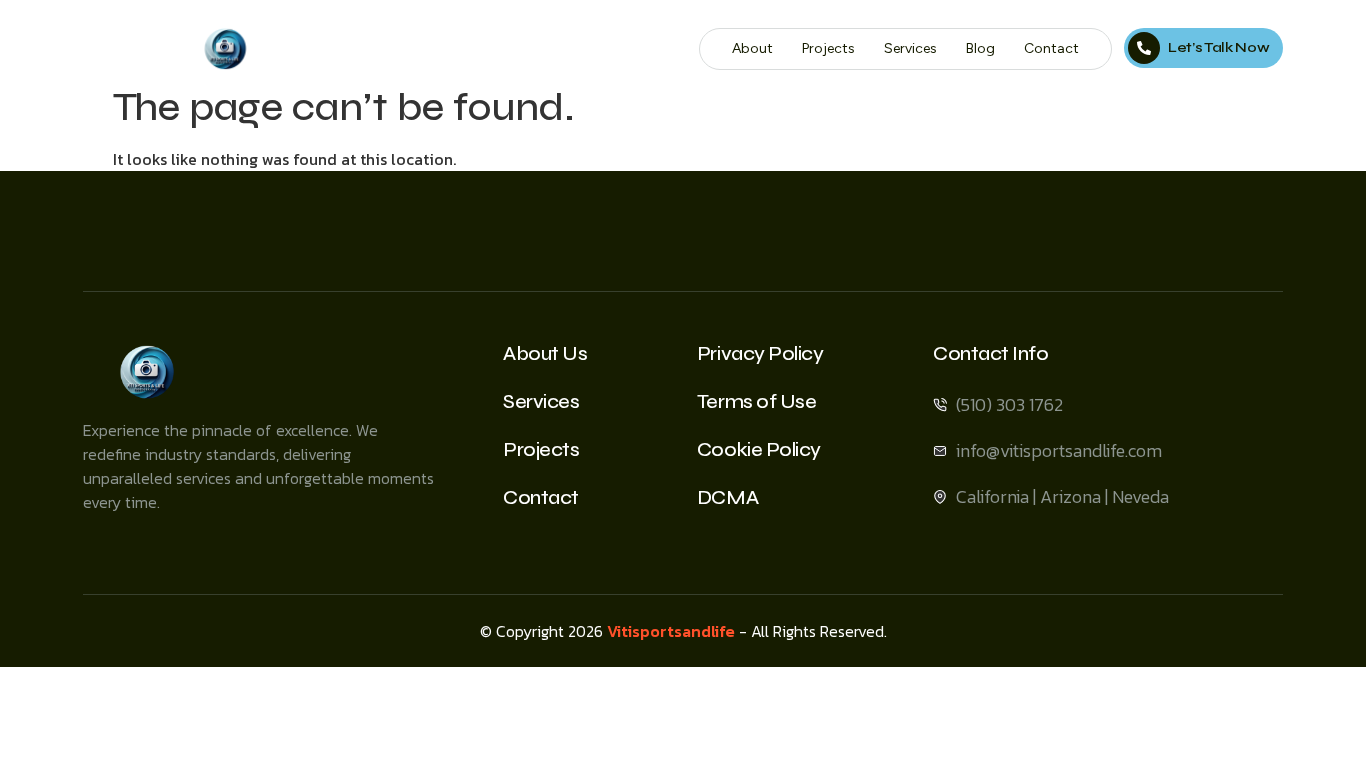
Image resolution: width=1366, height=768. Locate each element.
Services (910, 48)
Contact (1051, 48)
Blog (980, 48)
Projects (828, 48)
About (752, 48)
